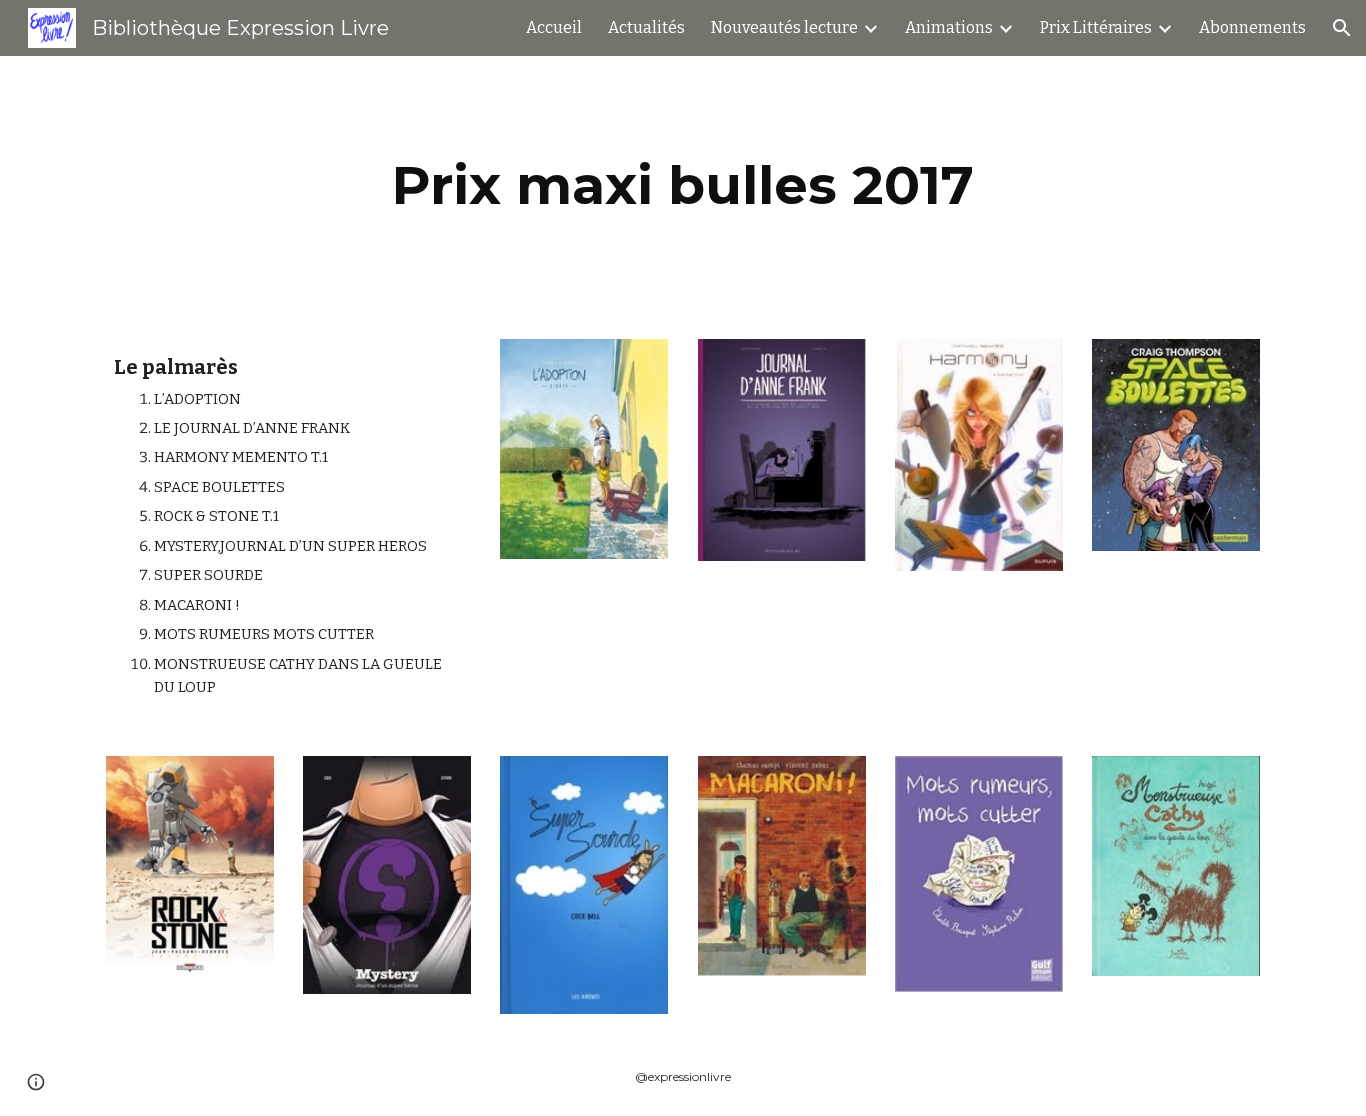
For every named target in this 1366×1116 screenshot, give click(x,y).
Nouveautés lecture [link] (784, 27)
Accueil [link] (554, 27)
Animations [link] (949, 27)
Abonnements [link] (1252, 27)
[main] (683, 185)
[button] (1342, 28)
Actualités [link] (646, 27)
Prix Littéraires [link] (1096, 27)
